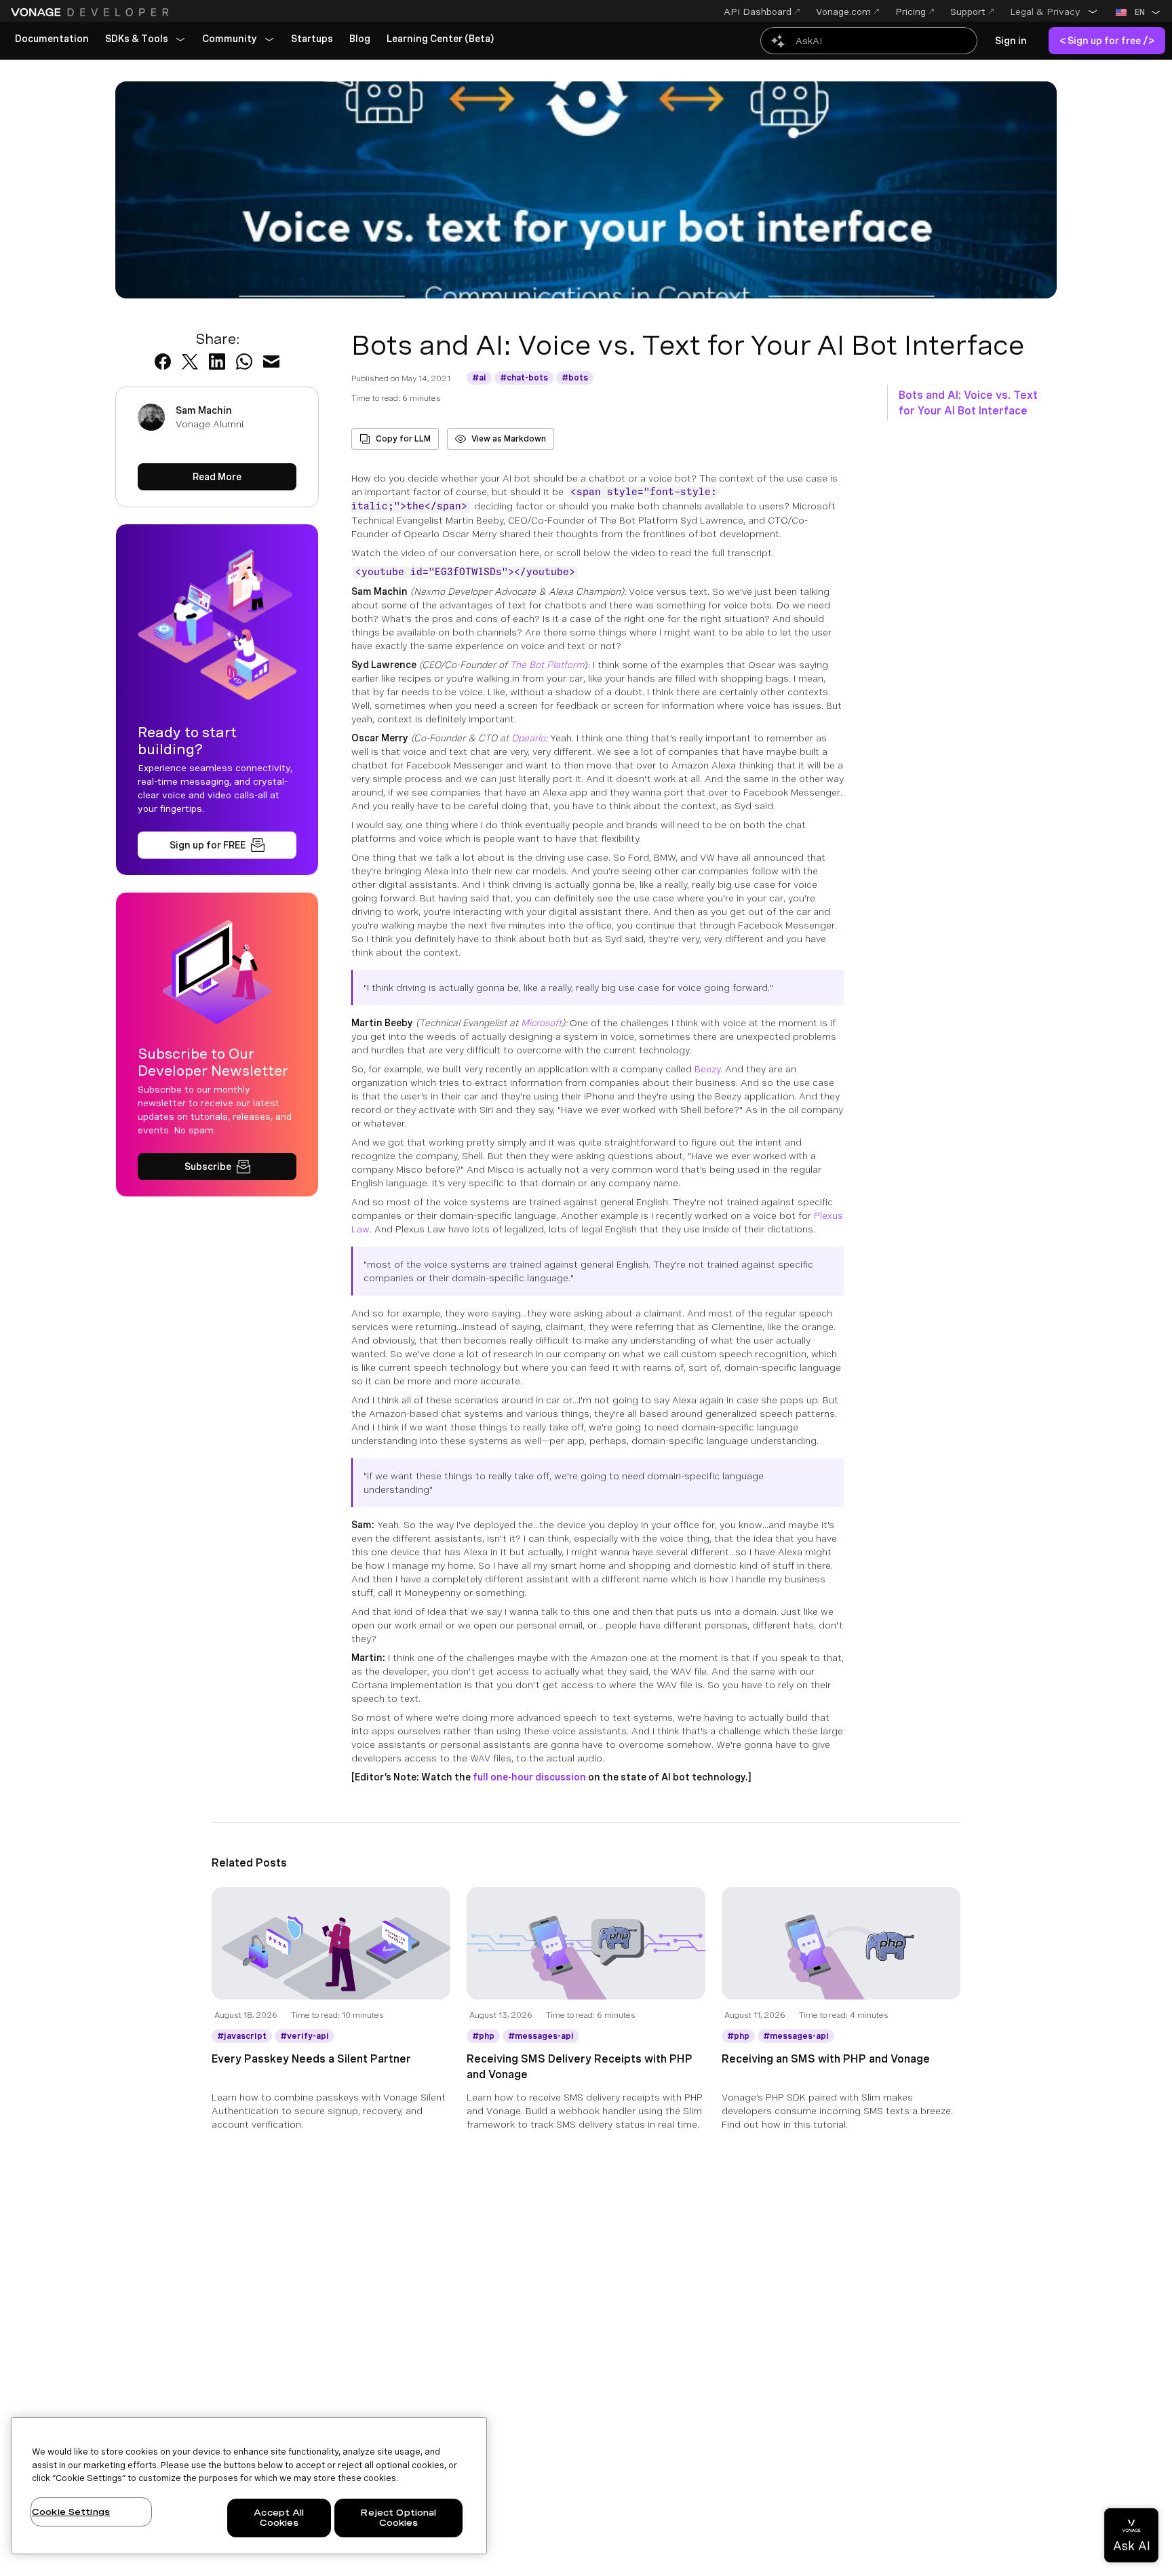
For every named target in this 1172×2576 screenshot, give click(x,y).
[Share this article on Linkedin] (217, 362)
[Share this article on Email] (271, 362)
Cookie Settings (71, 2512)
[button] (1054, 12)
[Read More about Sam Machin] (217, 477)
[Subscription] (217, 1167)
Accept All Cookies (279, 2518)
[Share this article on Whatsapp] (244, 362)
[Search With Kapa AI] (869, 41)
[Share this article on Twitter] (190, 362)
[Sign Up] (217, 845)
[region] (249, 2486)
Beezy (707, 1069)
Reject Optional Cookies (398, 2518)
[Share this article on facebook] (163, 362)
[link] (52, 39)
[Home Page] (92, 12)
